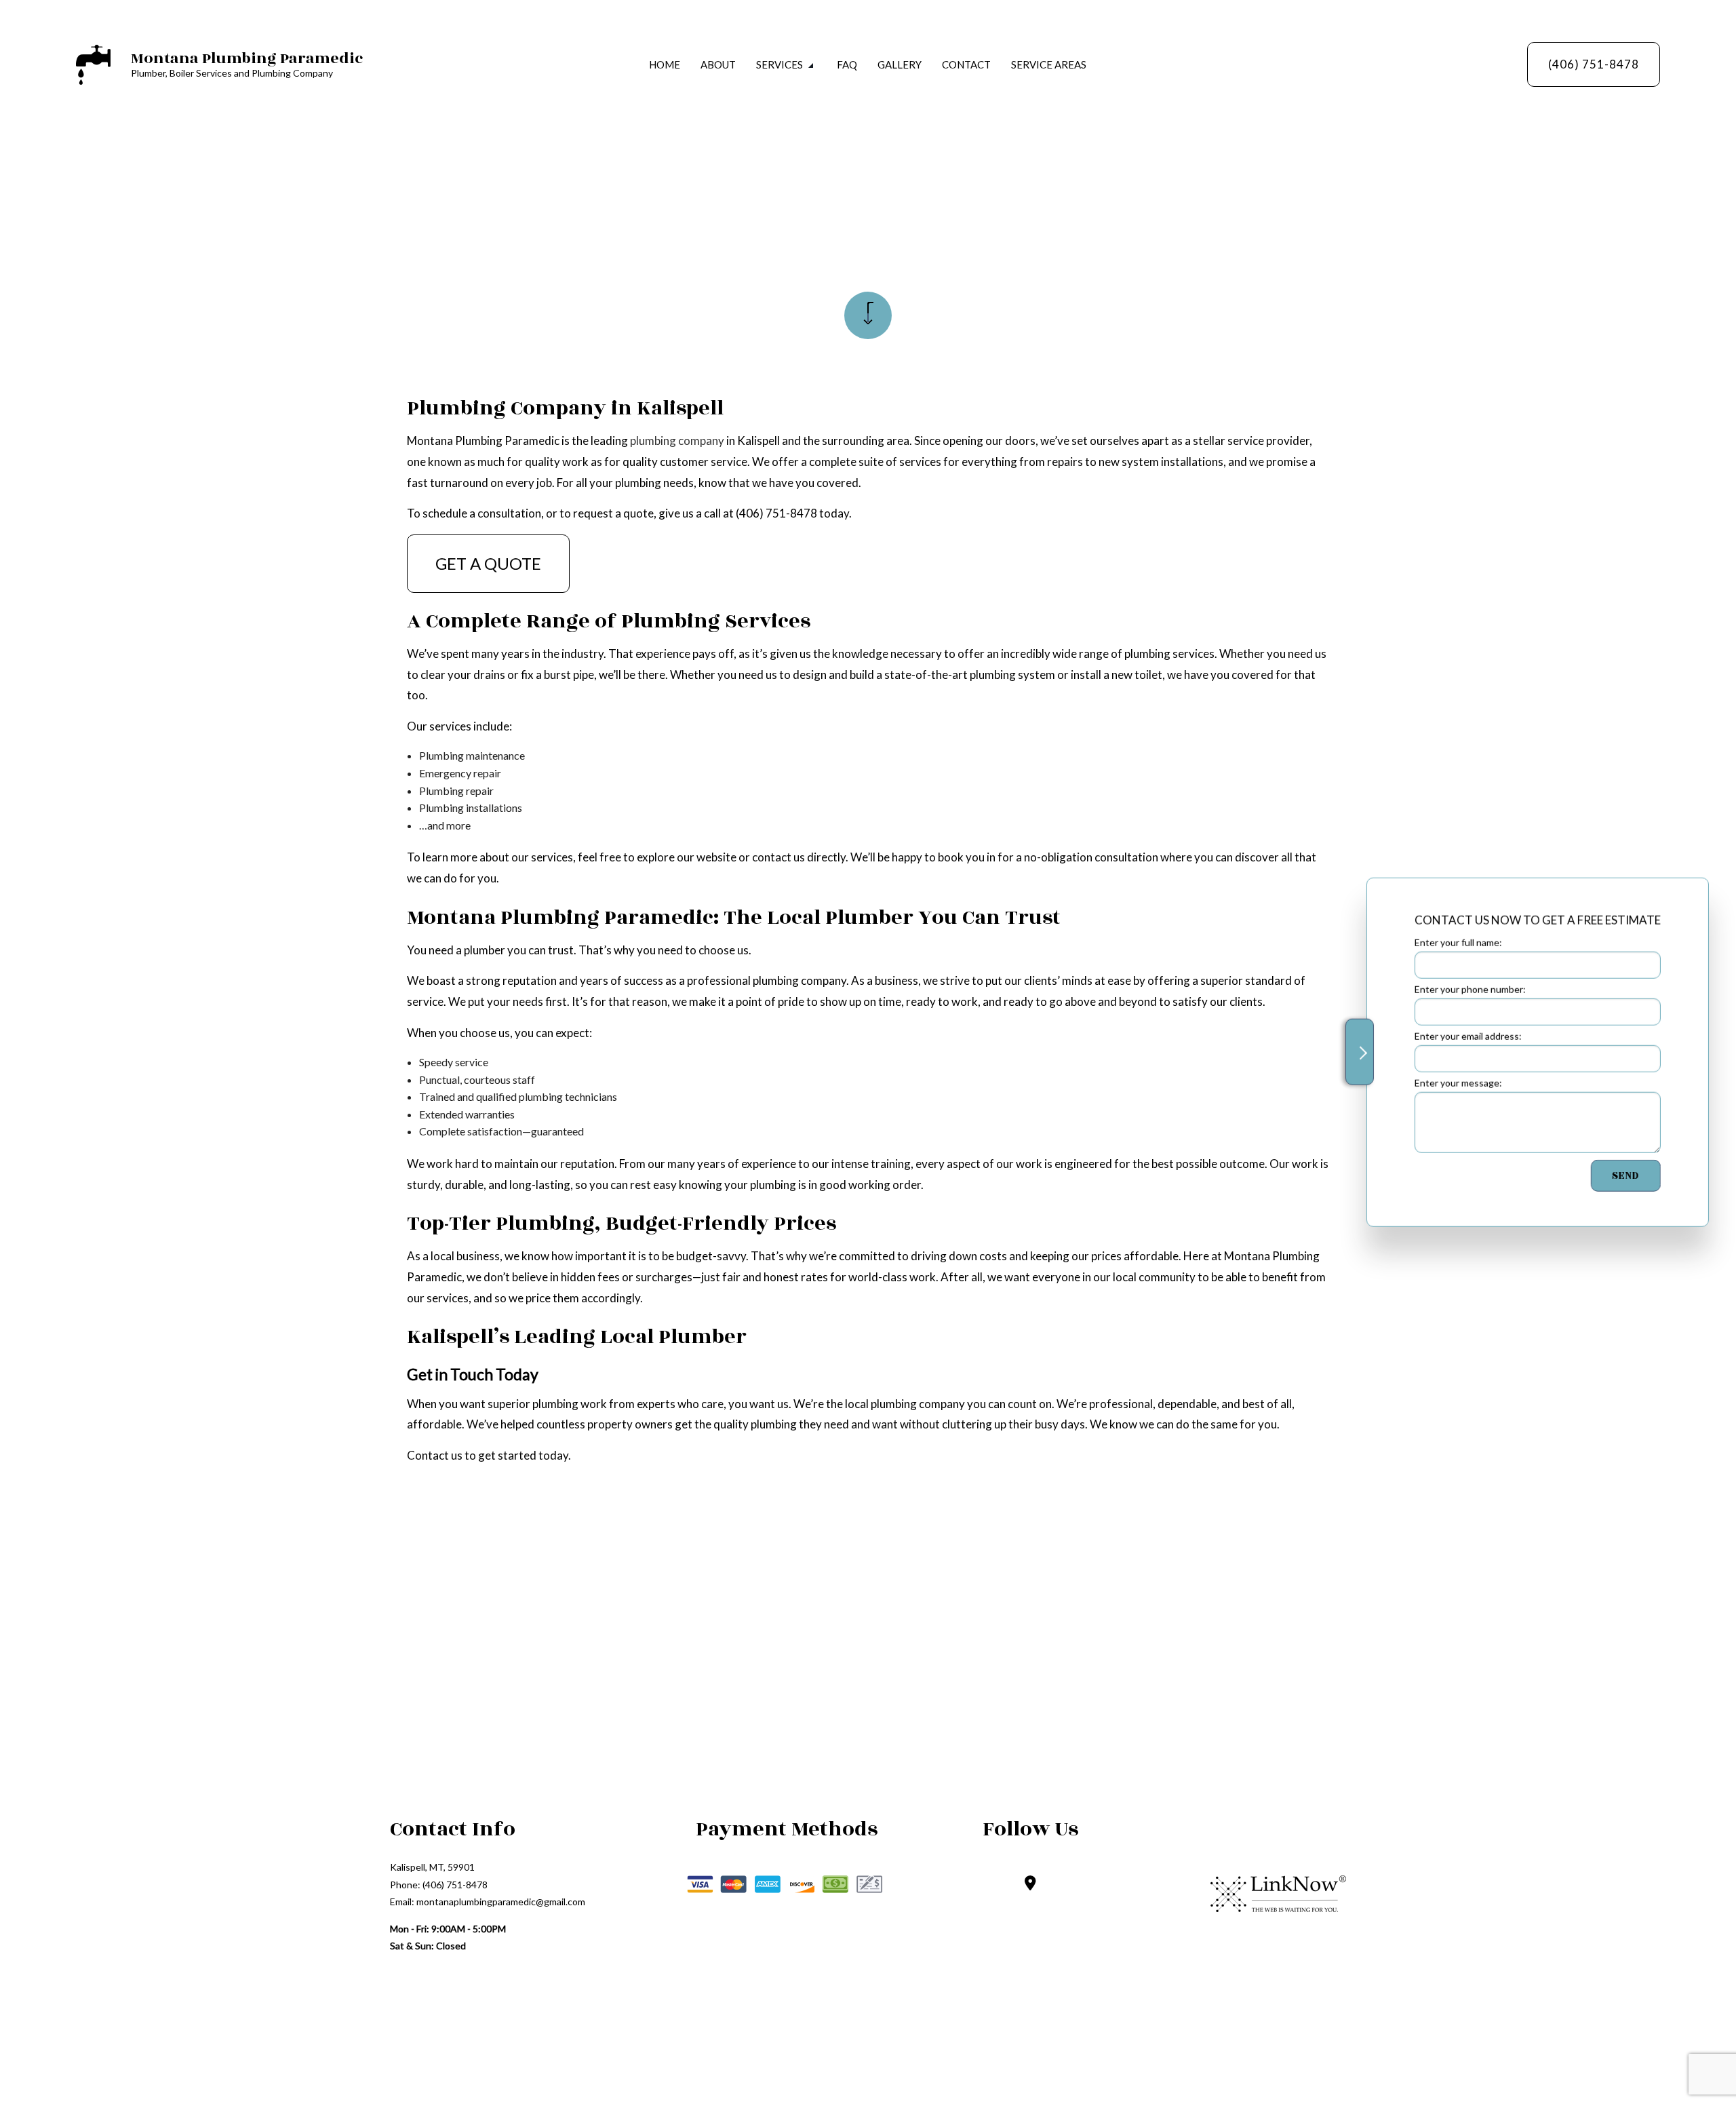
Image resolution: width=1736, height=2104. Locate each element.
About (718, 64)
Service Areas (1049, 64)
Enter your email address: (1461, 1036)
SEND (1618, 1176)
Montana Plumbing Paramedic (247, 58)
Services (780, 64)
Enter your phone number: (1463, 989)
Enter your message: (1451, 1083)
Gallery (900, 64)
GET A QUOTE (488, 563)
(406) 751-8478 (1594, 64)
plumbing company (677, 441)
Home (665, 64)
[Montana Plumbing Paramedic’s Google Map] (1030, 1884)
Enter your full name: (1451, 942)
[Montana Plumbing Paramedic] (93, 63)
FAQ (847, 64)
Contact (966, 64)
